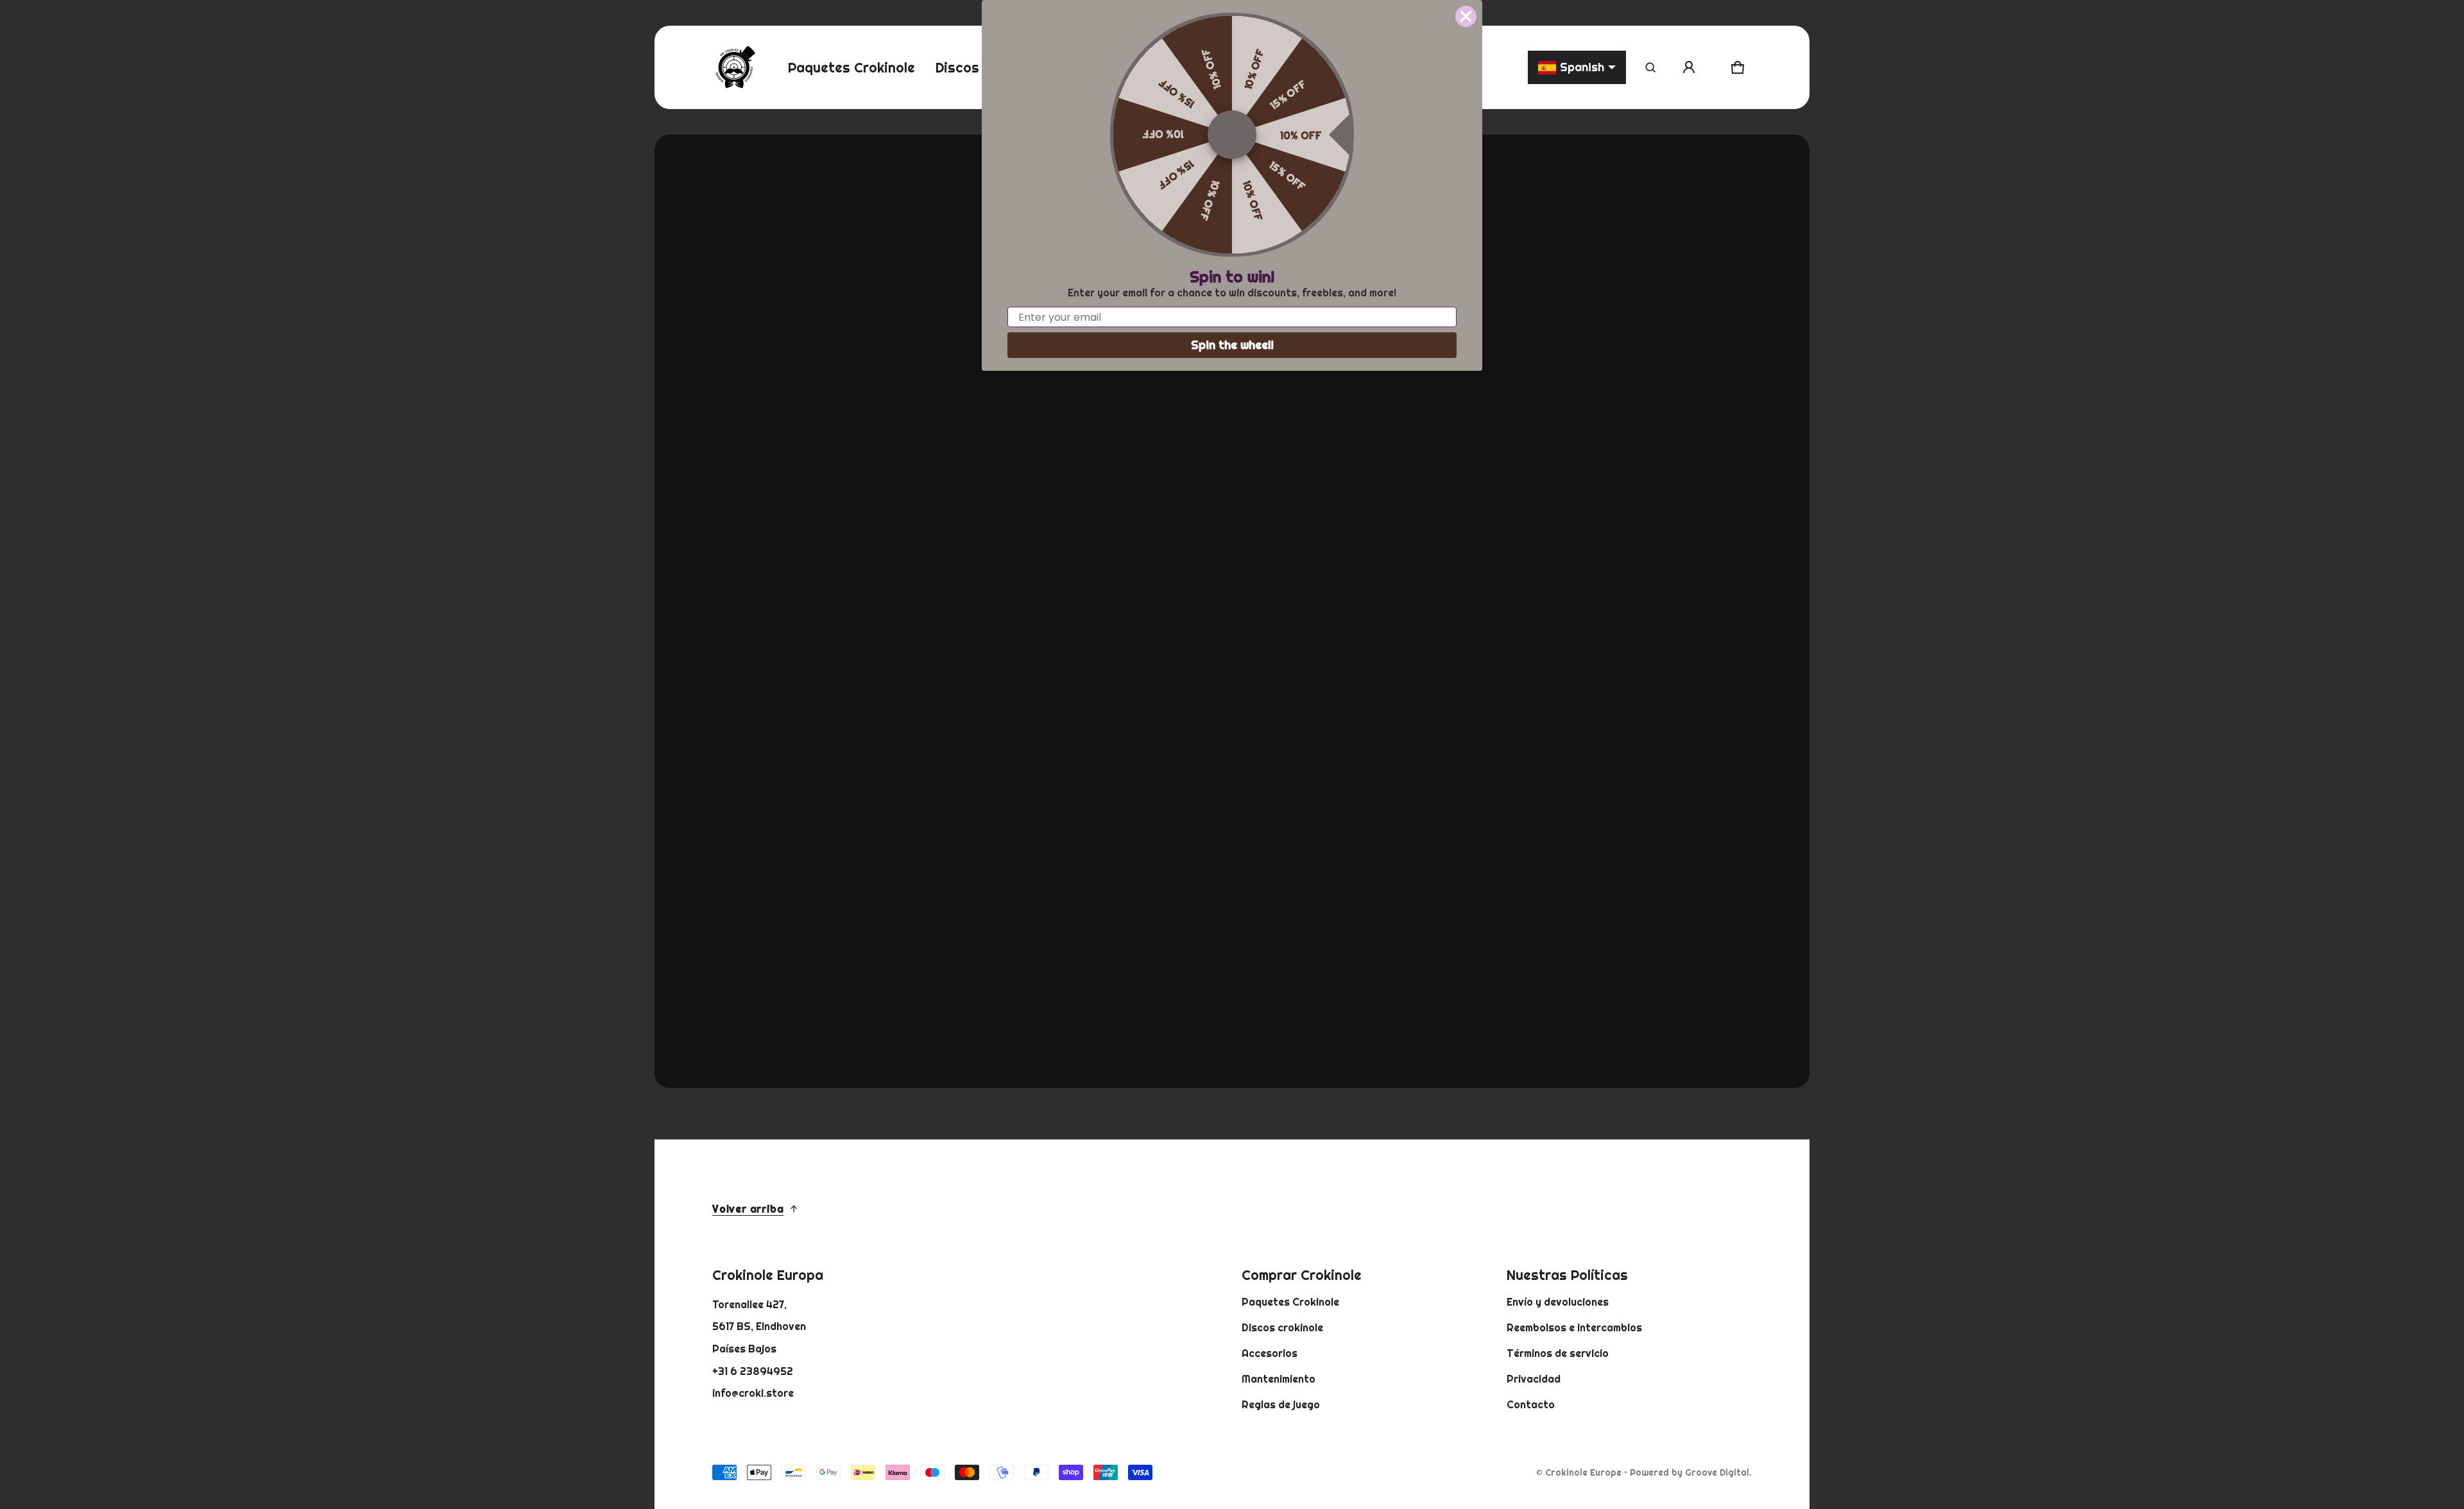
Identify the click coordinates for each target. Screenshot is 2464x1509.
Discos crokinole (1282, 1327)
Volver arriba (748, 1209)
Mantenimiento (1279, 1379)
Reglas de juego (1281, 1404)
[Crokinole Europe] (735, 67)
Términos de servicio (1558, 1353)
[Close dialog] (1466, 16)
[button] (1650, 67)
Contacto (1531, 1404)
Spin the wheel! (1232, 345)
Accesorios (1270, 1353)
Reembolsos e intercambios (1574, 1327)
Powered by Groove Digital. (1691, 1472)
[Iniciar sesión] (1689, 67)
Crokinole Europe (1583, 1472)
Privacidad (1534, 1379)
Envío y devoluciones (1558, 1302)
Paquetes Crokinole (1290, 1302)
